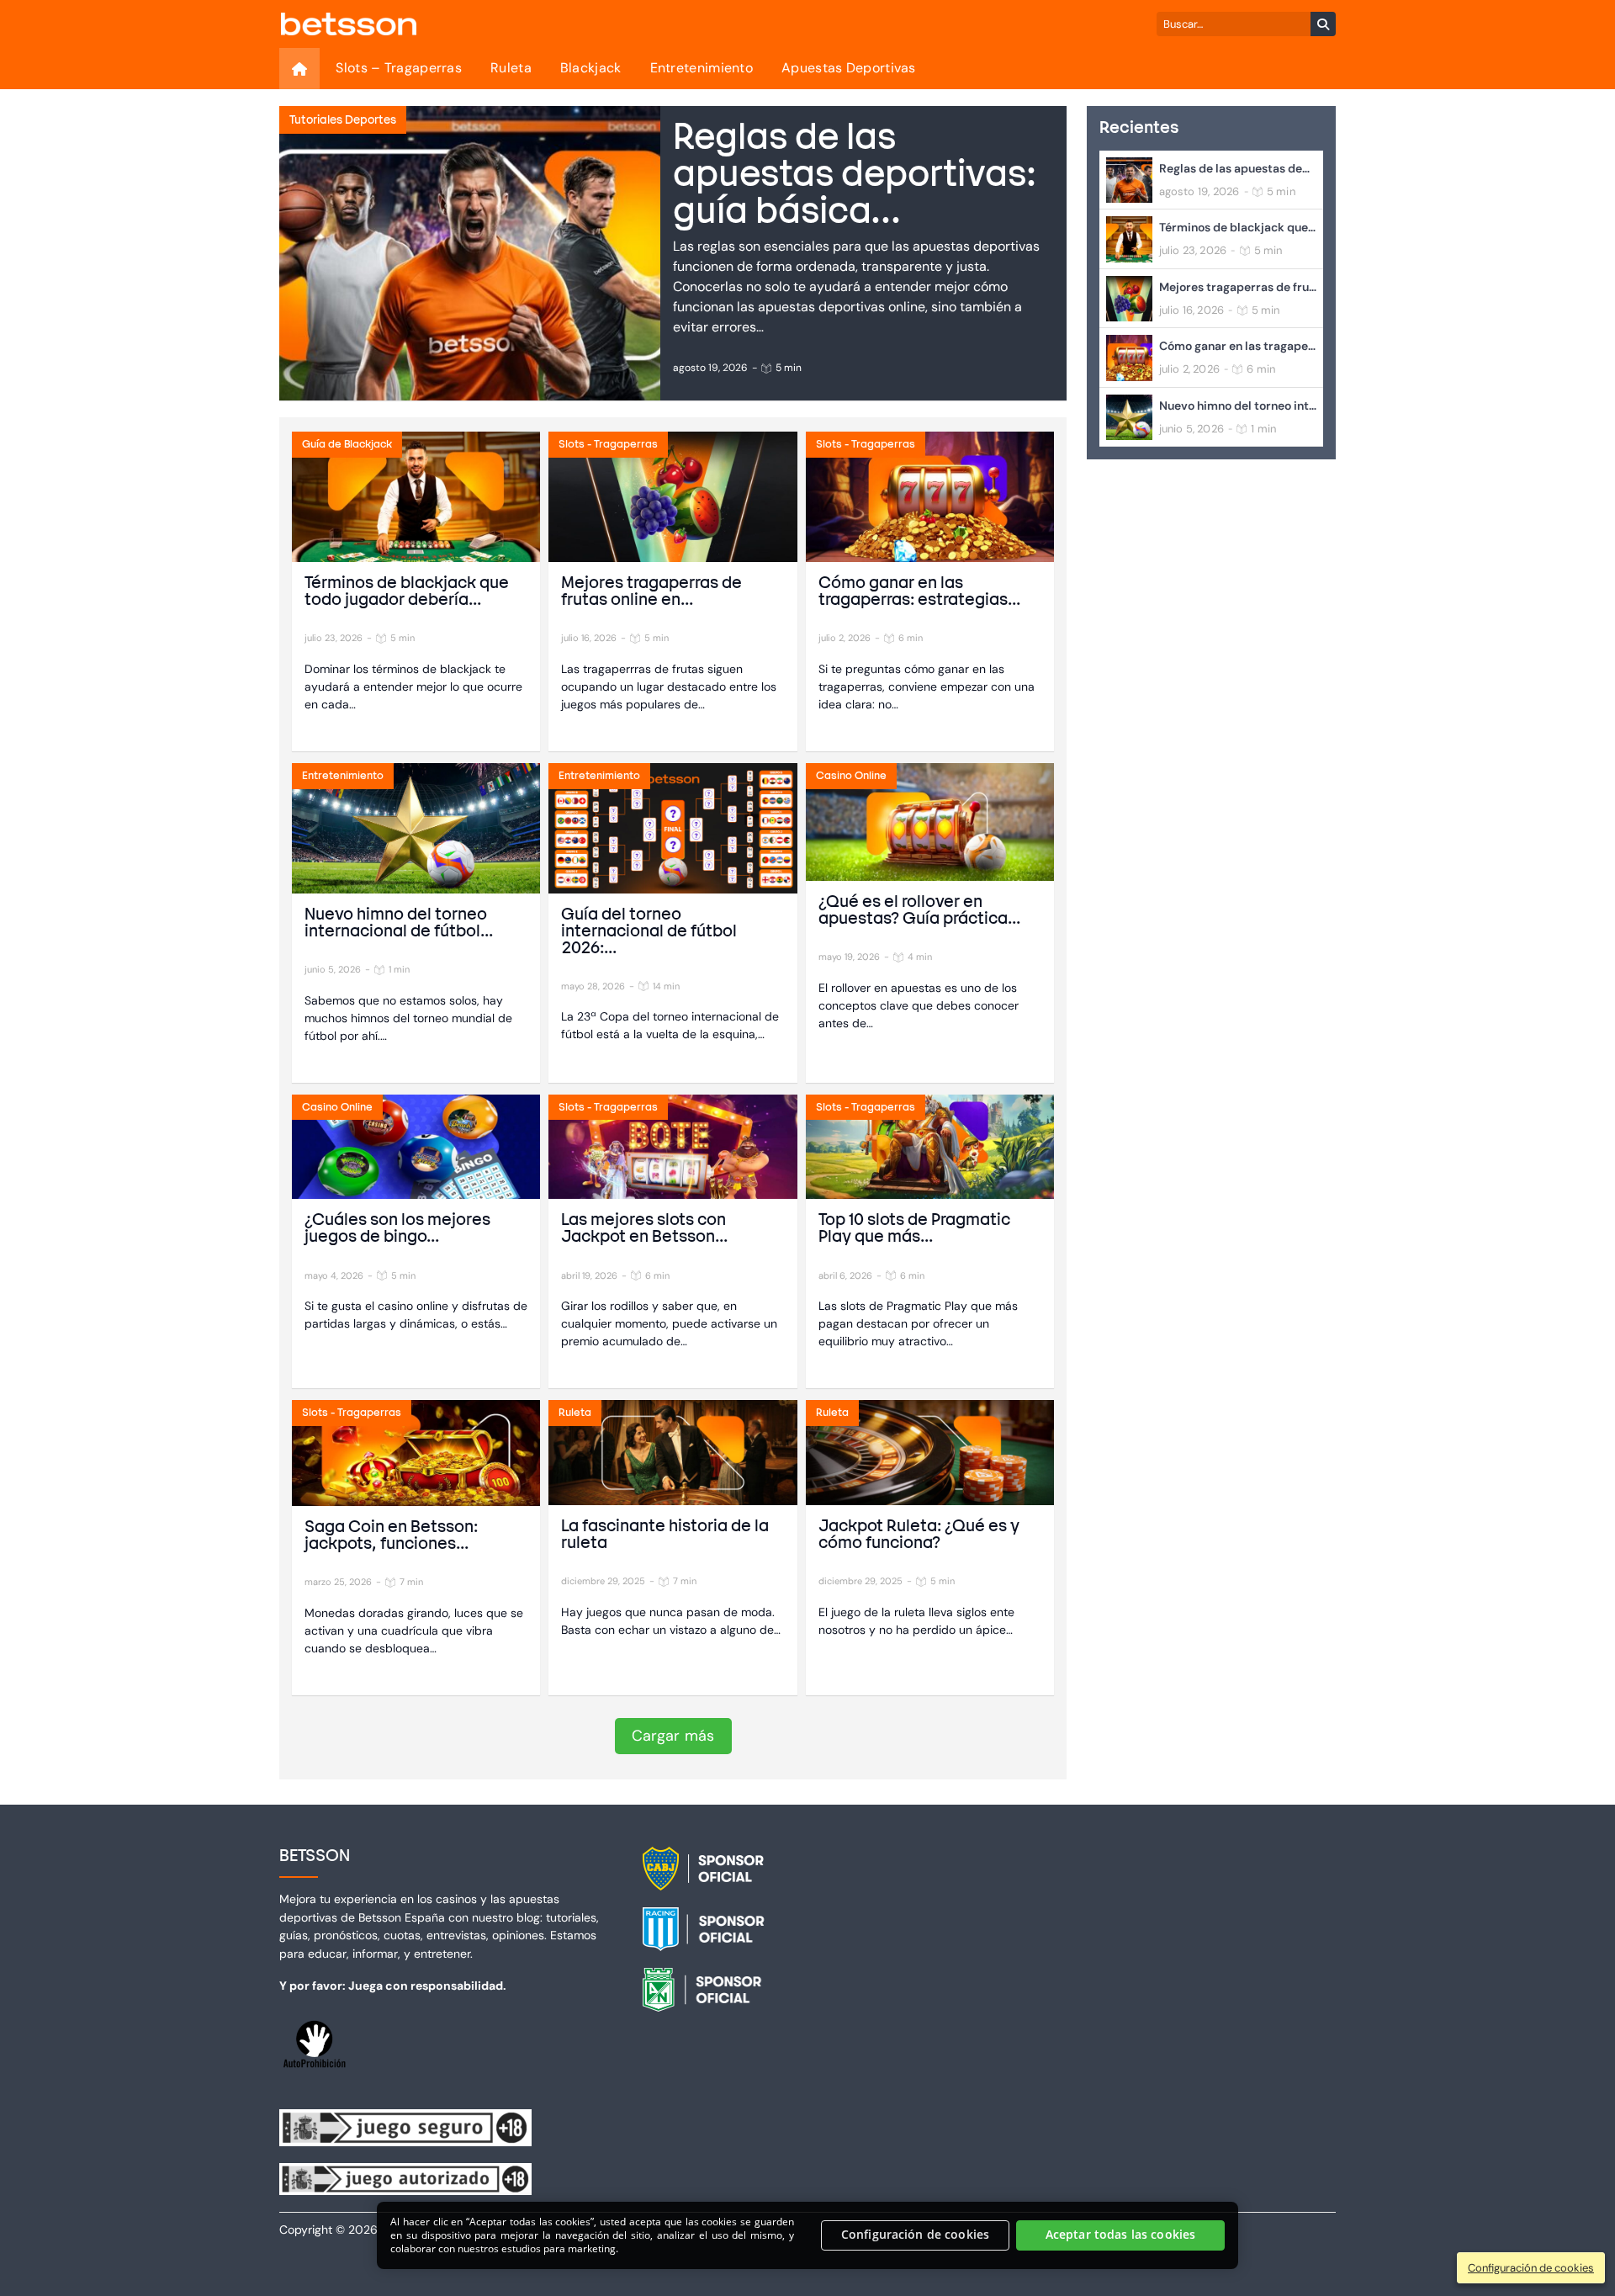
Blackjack (591, 68)
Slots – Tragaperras (399, 68)
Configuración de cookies (915, 2235)
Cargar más (673, 1736)
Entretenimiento (702, 68)
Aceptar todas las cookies (1121, 2235)
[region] (807, 2235)
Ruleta (511, 68)
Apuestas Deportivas (849, 68)
